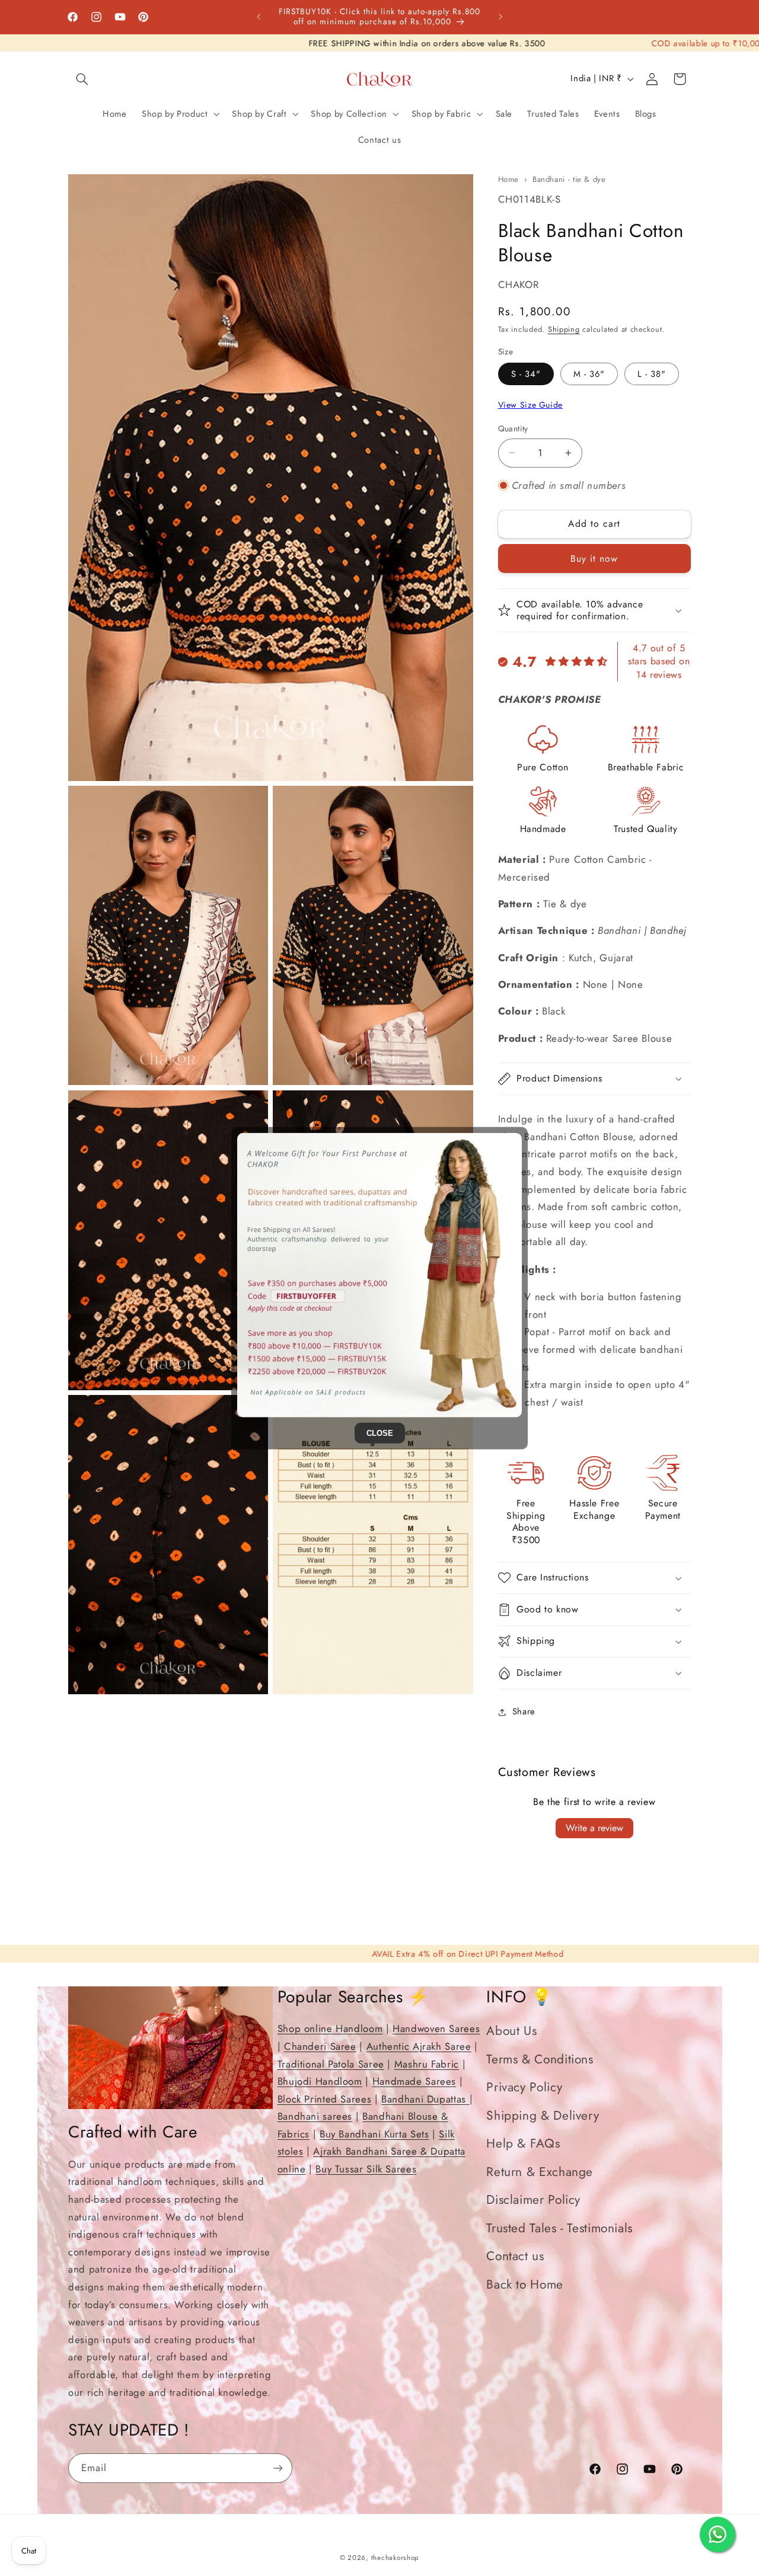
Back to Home (525, 2284)
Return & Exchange (540, 2171)
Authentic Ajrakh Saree (419, 2046)
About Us (511, 2031)
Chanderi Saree (320, 2046)
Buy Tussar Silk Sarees (366, 2169)
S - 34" (526, 374)
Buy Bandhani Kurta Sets (374, 2133)
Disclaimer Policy (533, 2200)
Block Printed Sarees (325, 2098)
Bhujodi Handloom (320, 2081)
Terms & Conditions (540, 2059)
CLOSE (380, 1433)
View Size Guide (530, 405)
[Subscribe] (278, 2468)
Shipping (564, 329)
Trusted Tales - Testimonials (559, 2228)
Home (509, 179)
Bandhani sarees (315, 2116)
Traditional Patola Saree (331, 2063)
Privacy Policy (524, 2087)
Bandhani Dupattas (425, 2098)
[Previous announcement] (259, 17)
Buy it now (594, 559)
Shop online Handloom (330, 2028)
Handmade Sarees (414, 2081)
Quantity (513, 428)
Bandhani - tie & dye (569, 179)
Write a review (594, 1828)
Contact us (515, 2256)
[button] (82, 79)
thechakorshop (396, 2558)
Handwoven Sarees (436, 2028)
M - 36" (589, 374)
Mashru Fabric (427, 2063)
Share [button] (524, 1711)
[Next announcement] (500, 17)
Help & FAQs (523, 2143)
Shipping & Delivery (543, 2115)
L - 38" (652, 374)
